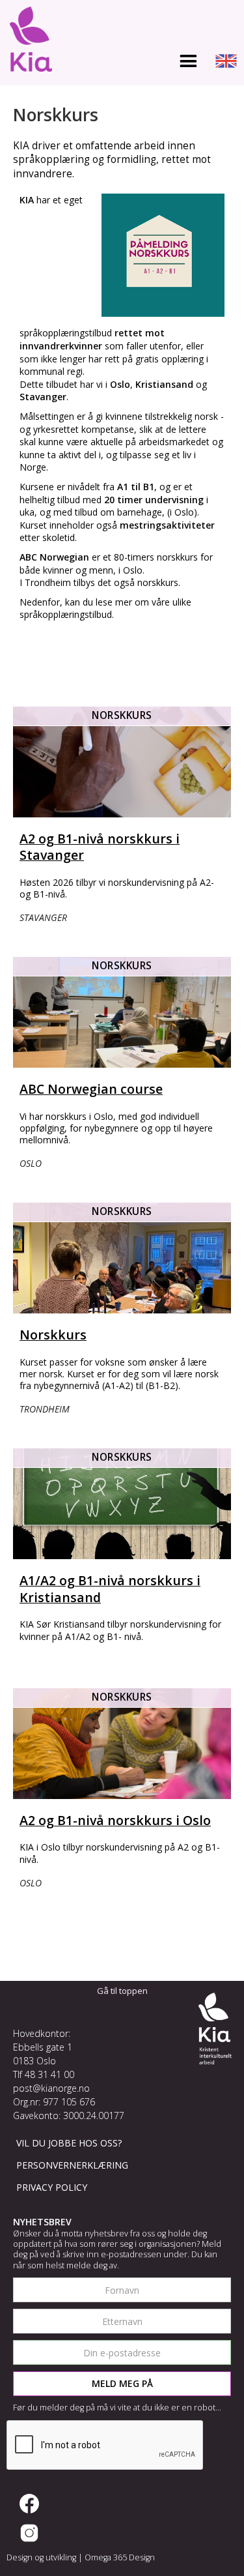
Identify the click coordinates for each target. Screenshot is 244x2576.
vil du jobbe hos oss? (69, 2143)
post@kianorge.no (51, 2088)
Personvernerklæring (72, 2165)
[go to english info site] (226, 63)
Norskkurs (53, 1335)
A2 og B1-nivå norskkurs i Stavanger (100, 847)
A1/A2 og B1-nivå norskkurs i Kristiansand (110, 1588)
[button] (188, 62)
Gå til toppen (122, 1991)
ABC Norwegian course (91, 1089)
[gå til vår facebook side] (29, 2504)
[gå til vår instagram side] (29, 2533)
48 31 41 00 (49, 2074)
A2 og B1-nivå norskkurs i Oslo (115, 1820)
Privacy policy (52, 2187)
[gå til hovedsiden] (28, 42)
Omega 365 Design (120, 2557)
